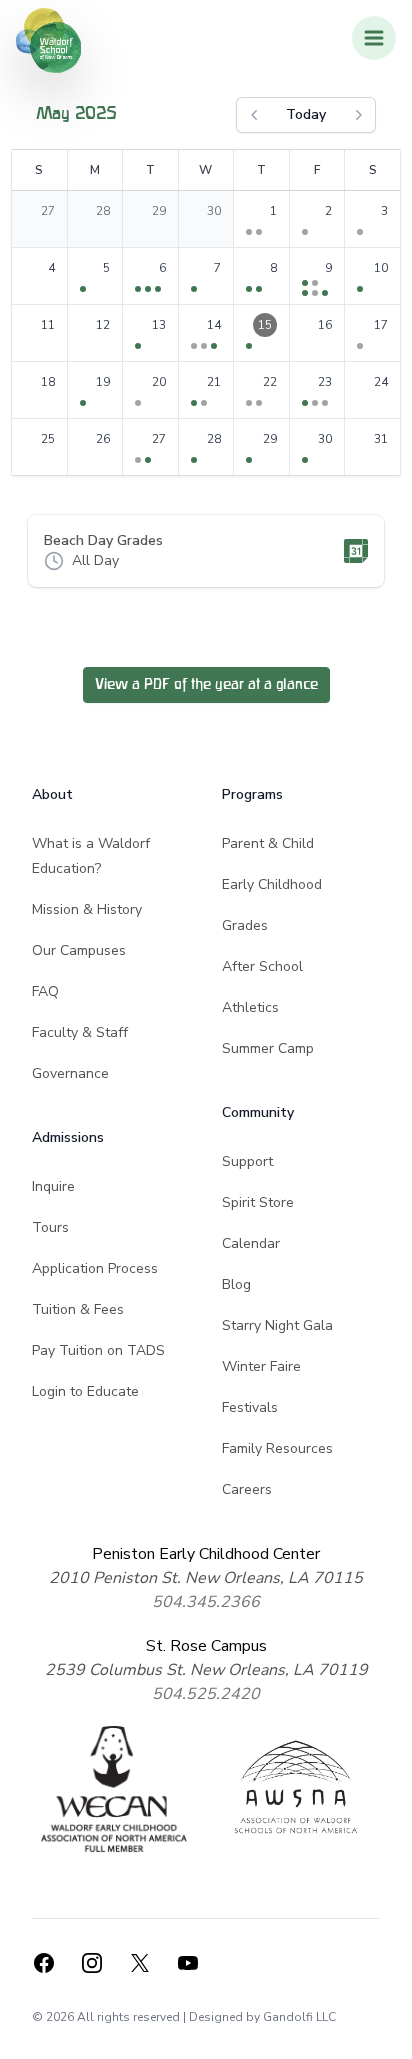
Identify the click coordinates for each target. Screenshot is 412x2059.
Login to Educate (85, 1391)
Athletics (250, 1007)
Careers (247, 1489)
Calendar (251, 1243)
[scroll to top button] (384, 2031)
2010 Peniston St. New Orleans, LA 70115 (206, 1578)
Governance (70, 1073)
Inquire (53, 1186)
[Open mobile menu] (374, 38)
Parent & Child (268, 843)
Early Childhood (272, 884)
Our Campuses (79, 950)
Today (306, 114)
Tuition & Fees (78, 1309)
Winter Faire (261, 1366)
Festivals (250, 1407)
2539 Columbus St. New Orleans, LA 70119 (206, 1670)
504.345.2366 (206, 1602)
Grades (245, 925)
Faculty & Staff (80, 1032)
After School (262, 966)
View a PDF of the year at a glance (206, 684)
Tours (50, 1227)
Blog (236, 1284)
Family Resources (277, 1448)
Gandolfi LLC (299, 2017)
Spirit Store (258, 1202)
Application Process (95, 1268)
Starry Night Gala (277, 1325)
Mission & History (87, 909)
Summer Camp (268, 1048)
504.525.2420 (206, 1694)
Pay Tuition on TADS (98, 1350)
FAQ (45, 991)
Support (247, 1161)
